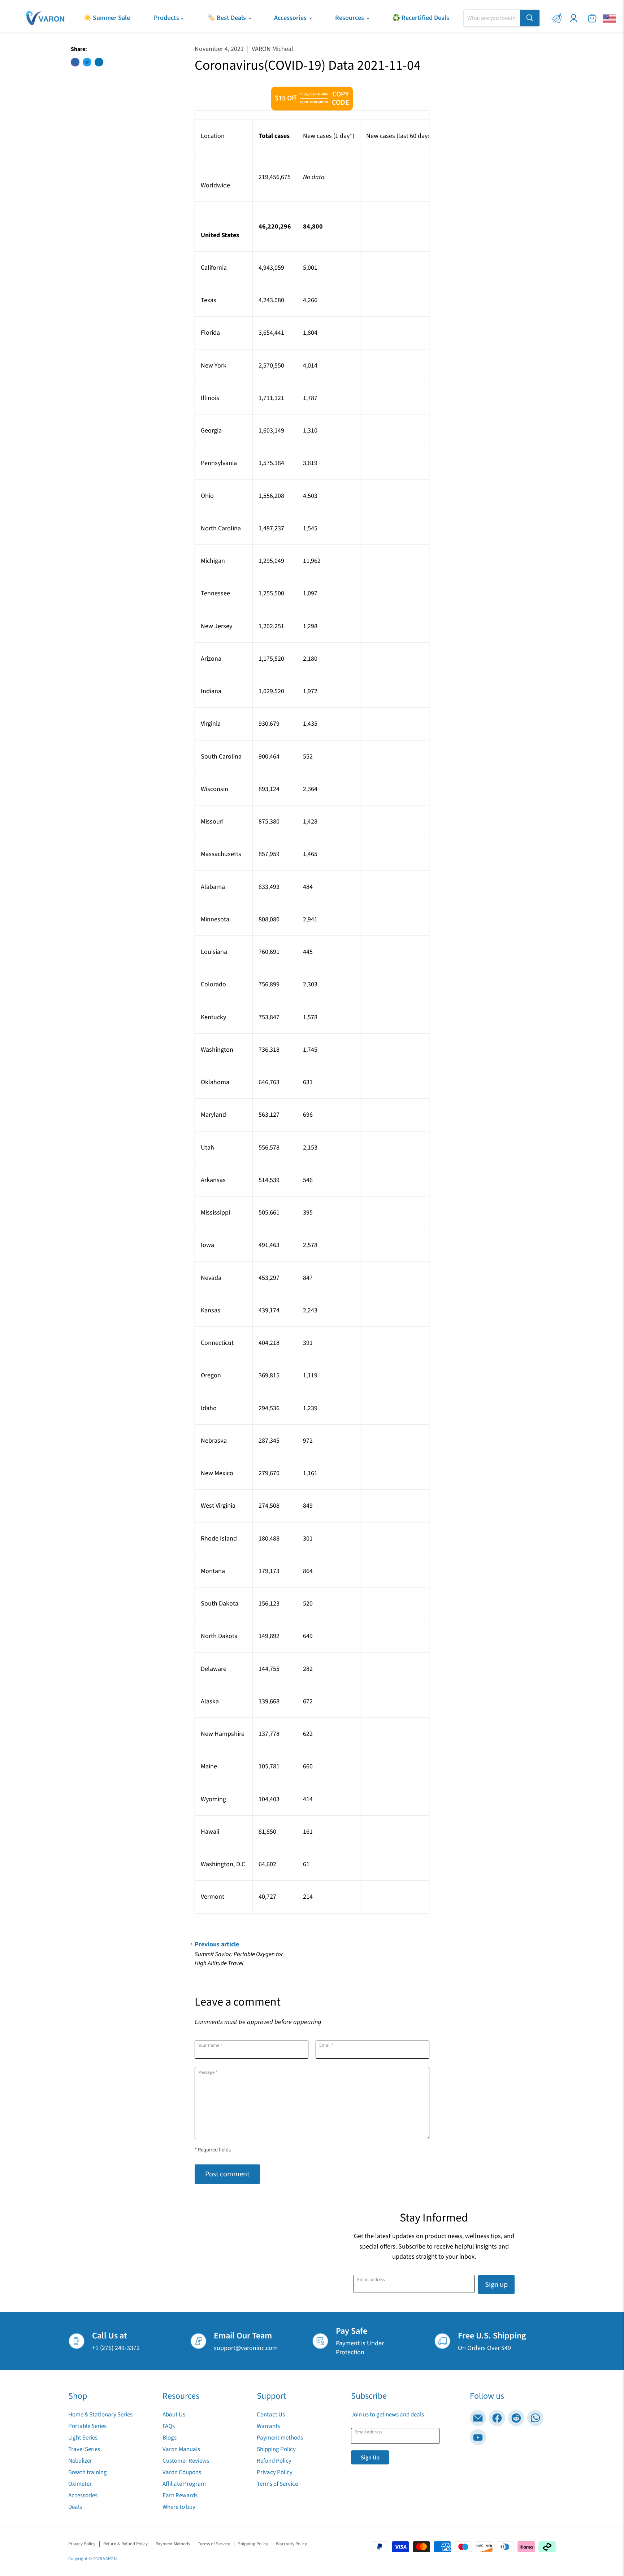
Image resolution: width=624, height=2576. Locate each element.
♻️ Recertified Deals (421, 18)
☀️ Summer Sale (107, 18)
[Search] (530, 18)
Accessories (291, 18)
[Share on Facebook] (75, 62)
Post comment (227, 2174)
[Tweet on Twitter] (87, 62)
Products (167, 18)
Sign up (496, 2284)
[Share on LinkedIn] (99, 62)
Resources (350, 18)
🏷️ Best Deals (227, 18)
